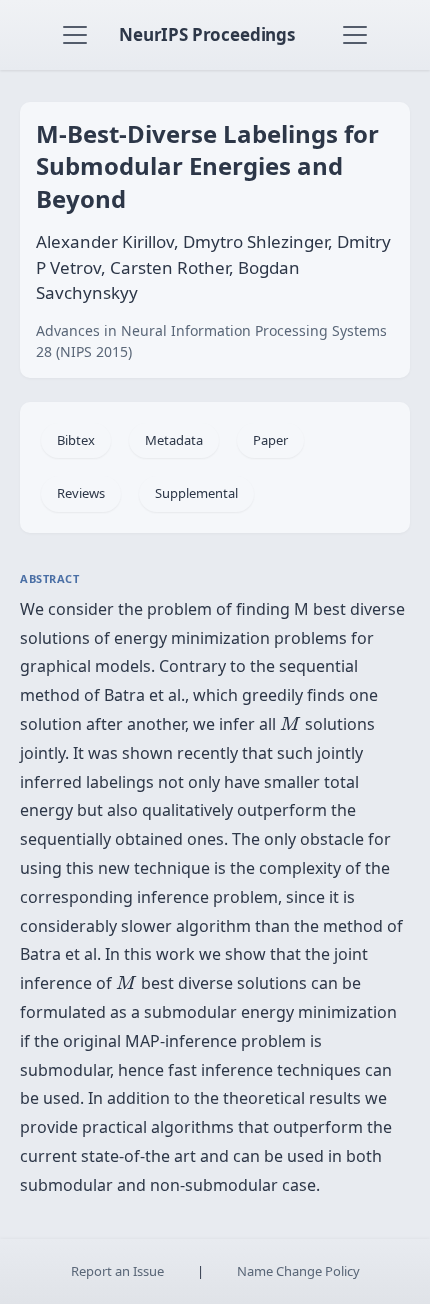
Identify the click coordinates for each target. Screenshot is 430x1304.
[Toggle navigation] (75, 35)
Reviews (81, 493)
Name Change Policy (298, 1271)
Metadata (174, 440)
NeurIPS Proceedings (207, 34)
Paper (270, 440)
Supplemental (196, 493)
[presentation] (290, 723)
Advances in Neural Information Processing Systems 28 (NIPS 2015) (211, 341)
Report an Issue (117, 1271)
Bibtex (76, 440)
